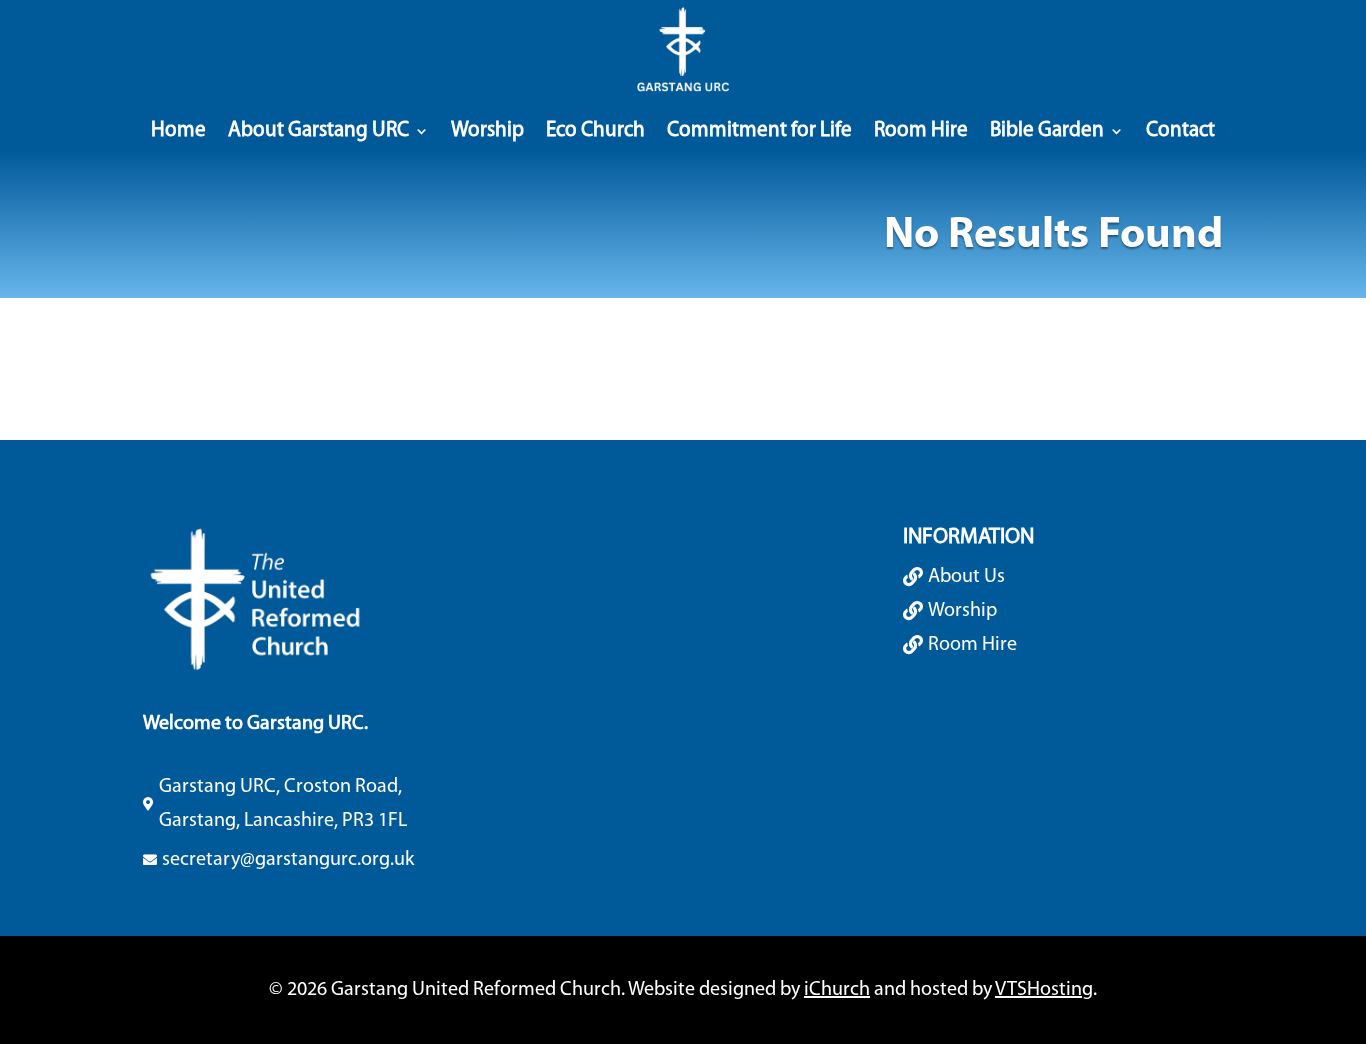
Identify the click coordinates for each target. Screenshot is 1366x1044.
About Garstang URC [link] (318, 130)
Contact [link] (1180, 130)
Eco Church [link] (595, 130)
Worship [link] (487, 130)
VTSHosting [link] (1044, 990)
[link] (683, 50)
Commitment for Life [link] (759, 130)
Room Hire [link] (921, 130)
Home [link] (178, 130)
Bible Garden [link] (1047, 130)
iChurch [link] (837, 990)
